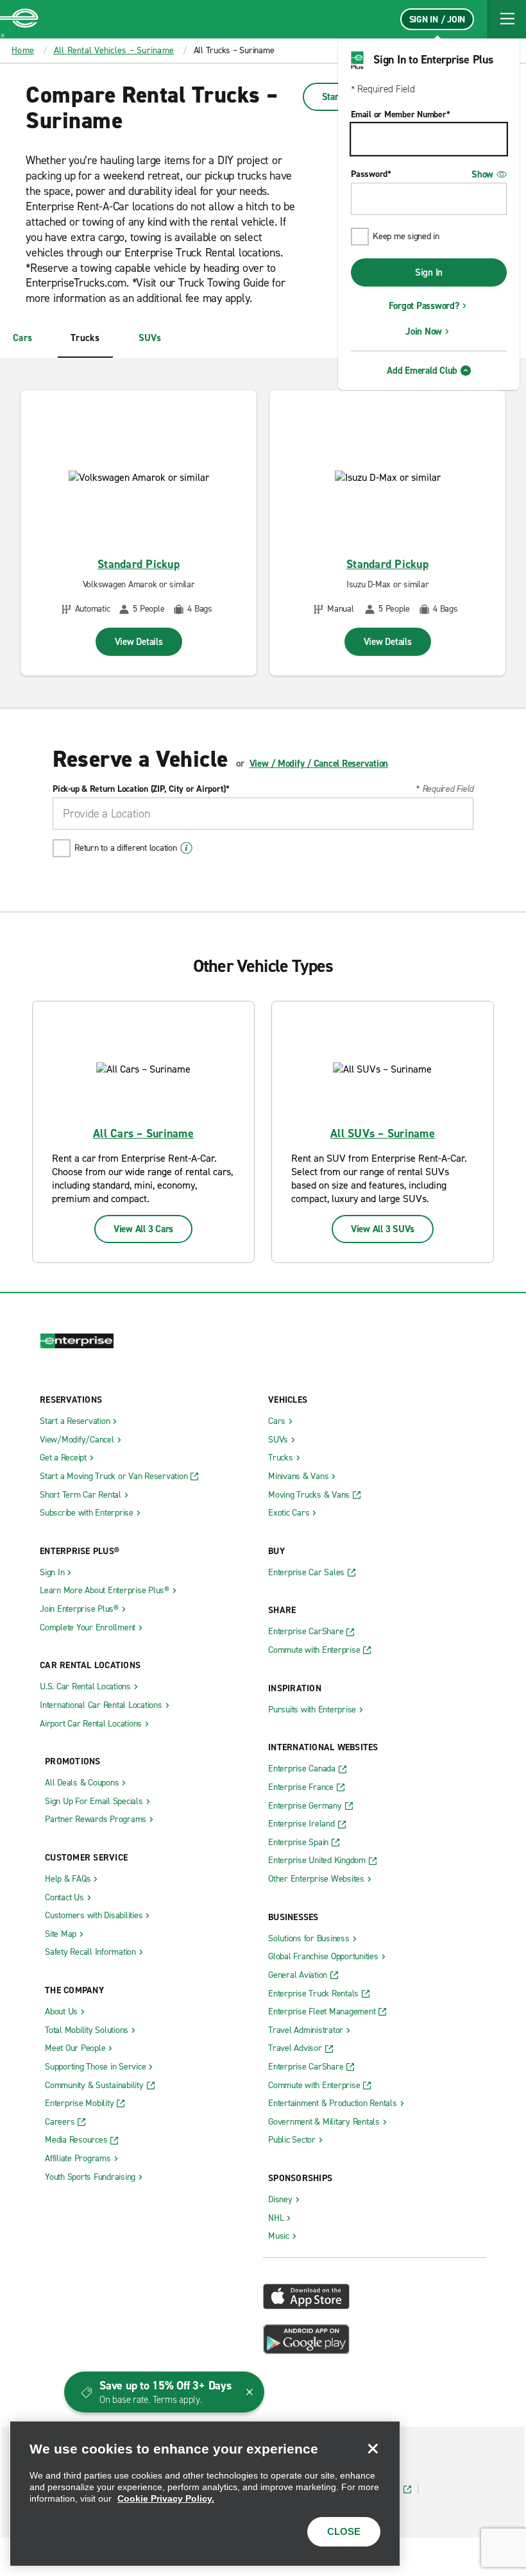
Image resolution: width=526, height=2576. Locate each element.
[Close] (373, 2448)
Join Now (424, 331)
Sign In (429, 272)
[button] (507, 19)
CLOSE (344, 2531)
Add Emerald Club (422, 371)
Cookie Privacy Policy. (166, 2498)
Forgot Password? (424, 306)
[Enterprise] (19, 19)
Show (482, 174)
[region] (205, 2494)
